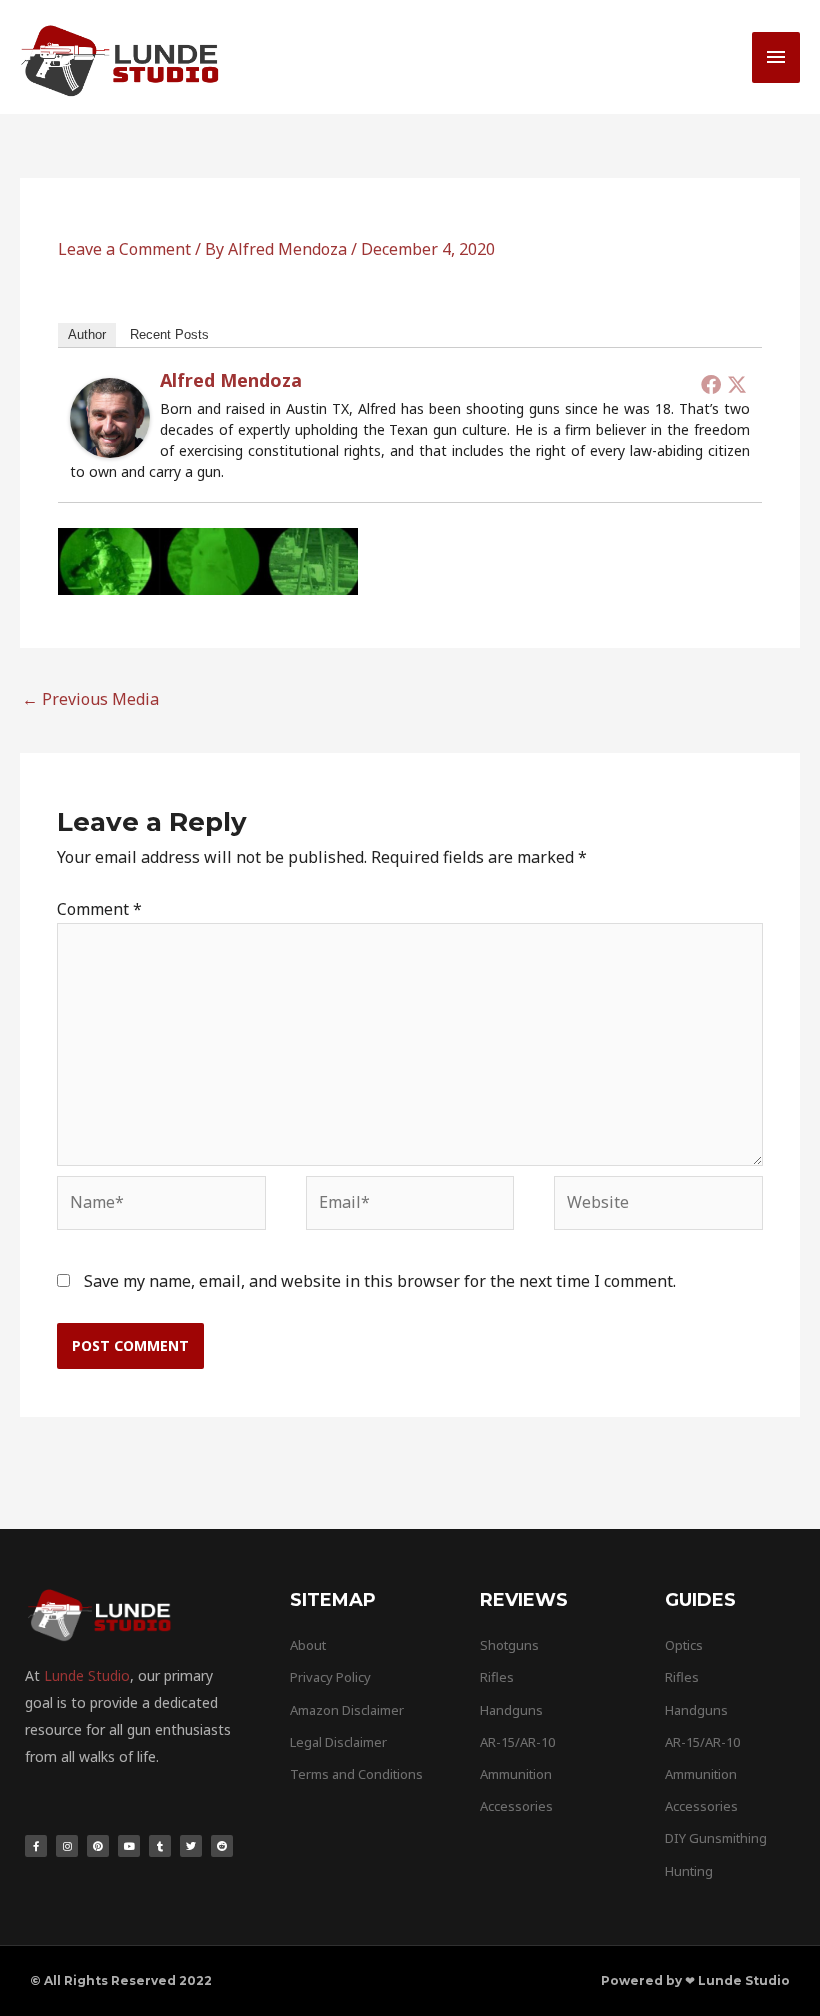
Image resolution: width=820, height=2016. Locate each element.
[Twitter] (737, 384)
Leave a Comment (124, 249)
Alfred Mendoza (231, 380)
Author (87, 334)
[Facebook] (711, 384)
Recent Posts (169, 334)
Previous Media (90, 699)
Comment (99, 909)
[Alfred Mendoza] (110, 416)
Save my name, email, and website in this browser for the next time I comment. (380, 1281)
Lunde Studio (87, 1675)
